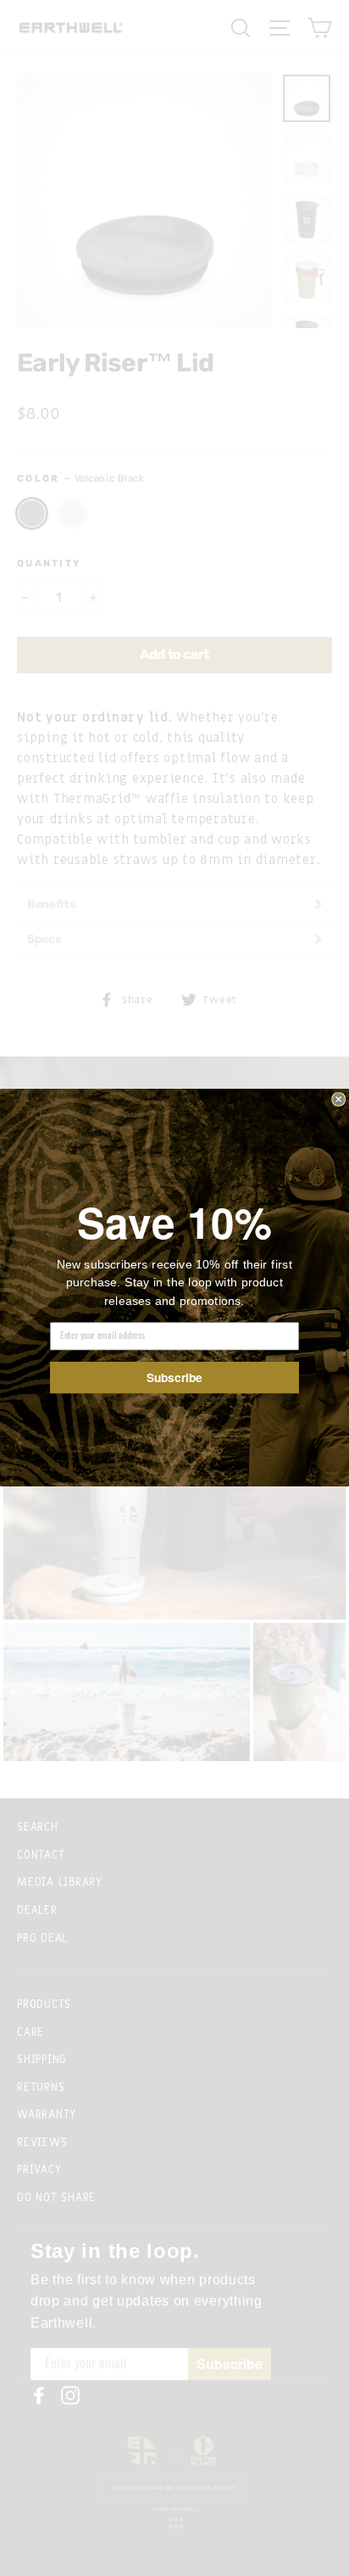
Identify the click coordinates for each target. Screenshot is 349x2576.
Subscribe (174, 1378)
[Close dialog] (339, 1100)
